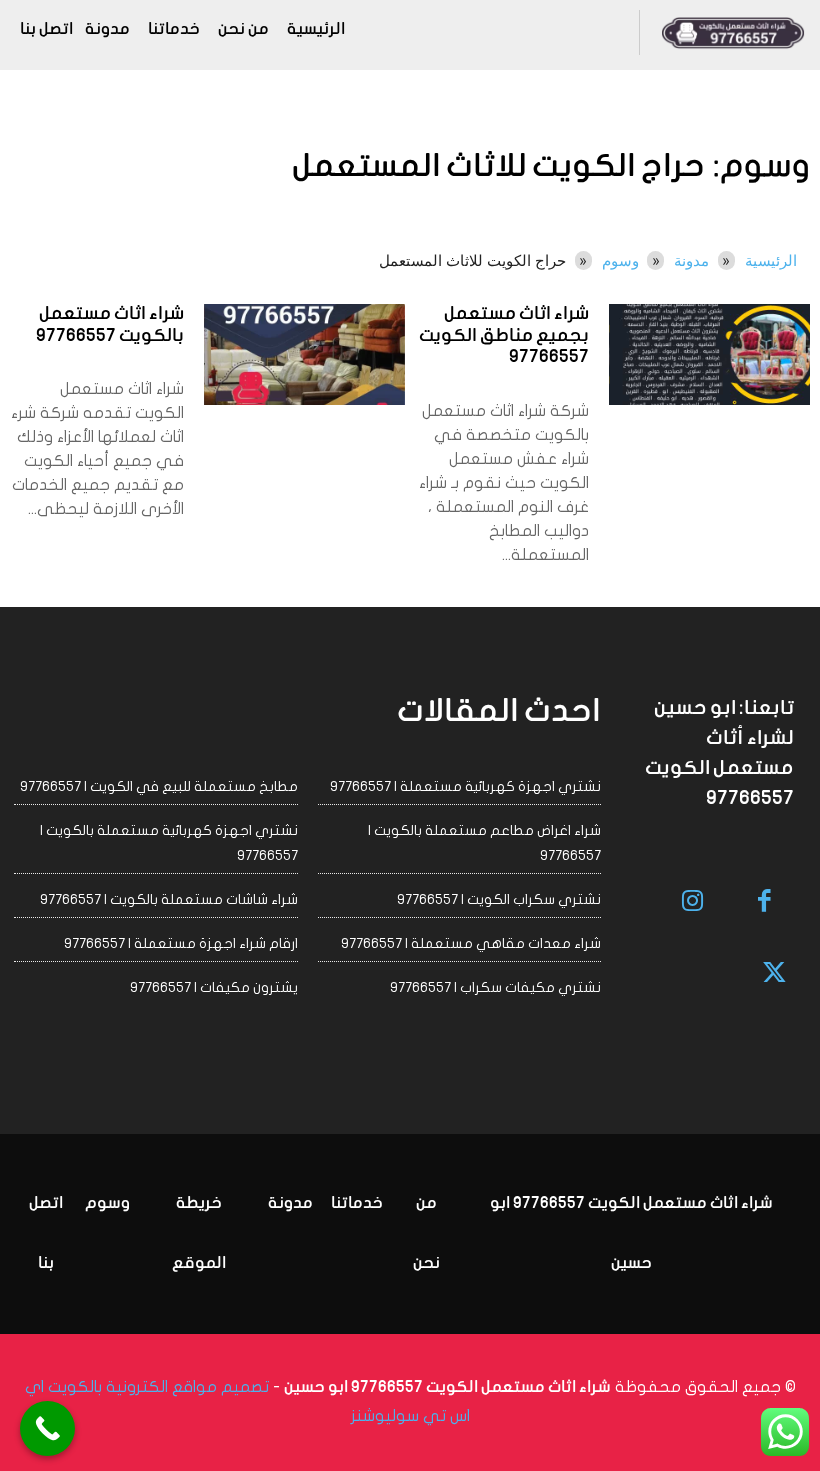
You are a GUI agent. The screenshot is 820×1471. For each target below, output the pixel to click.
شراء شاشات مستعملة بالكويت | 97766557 (169, 899)
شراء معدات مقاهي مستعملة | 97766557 (471, 943)
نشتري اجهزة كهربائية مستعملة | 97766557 (465, 786)
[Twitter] (775, 974)
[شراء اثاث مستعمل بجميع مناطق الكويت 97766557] (709, 354)
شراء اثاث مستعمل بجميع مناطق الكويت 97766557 (504, 336)
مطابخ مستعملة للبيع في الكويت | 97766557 (159, 786)
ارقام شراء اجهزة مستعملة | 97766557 (181, 943)
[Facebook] (765, 902)
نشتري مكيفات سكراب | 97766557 (495, 987)
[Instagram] (692, 902)
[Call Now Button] (47, 1428)
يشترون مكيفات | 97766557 (214, 987)
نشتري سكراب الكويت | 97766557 (499, 899)
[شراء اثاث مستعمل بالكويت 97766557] (304, 354)
